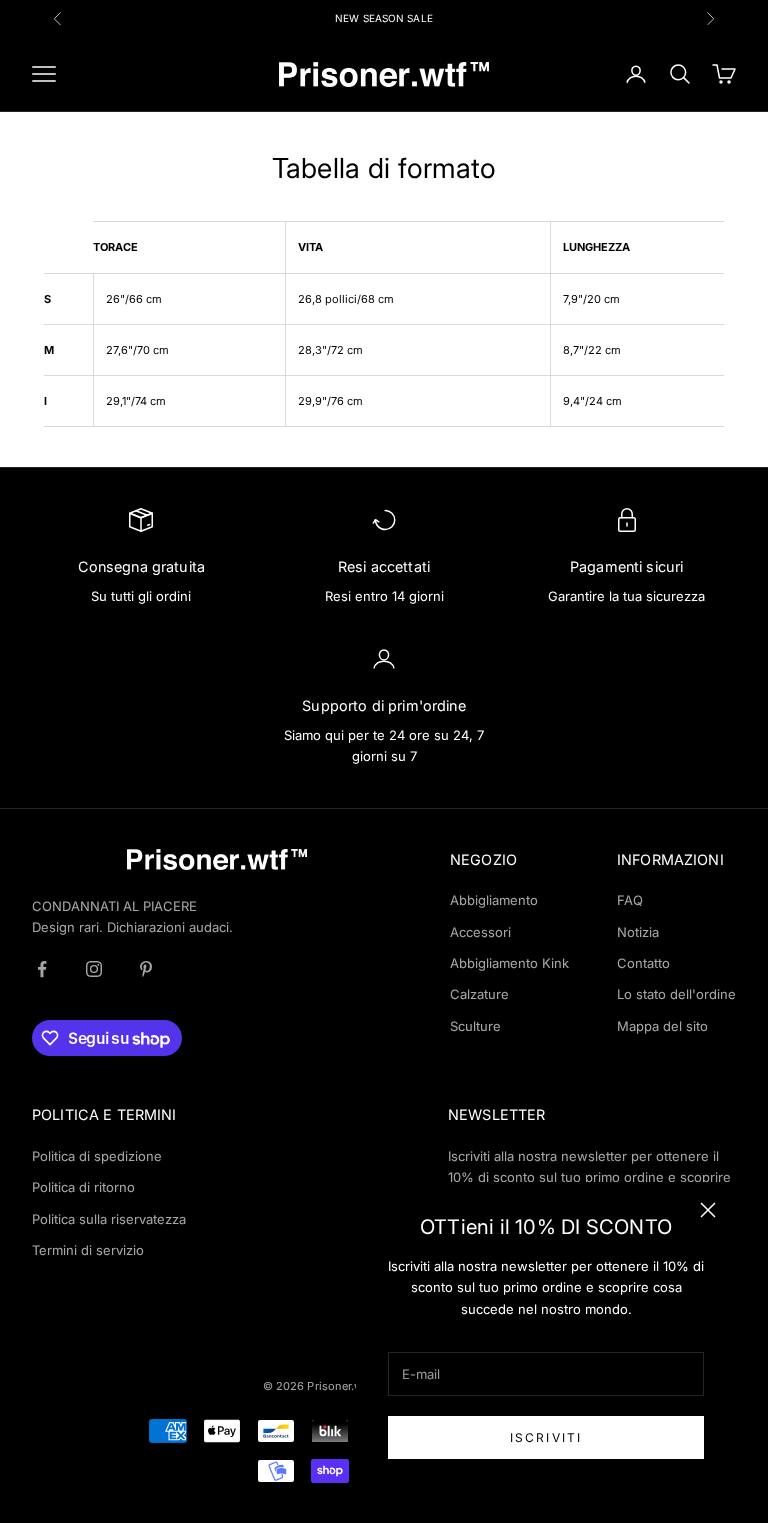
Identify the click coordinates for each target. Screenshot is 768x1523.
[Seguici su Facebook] (42, 969)
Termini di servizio (88, 1250)
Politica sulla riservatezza (109, 1219)
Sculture (475, 1026)
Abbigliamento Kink (509, 963)
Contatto (643, 963)
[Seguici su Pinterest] (146, 969)
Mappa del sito (662, 1026)
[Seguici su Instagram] (94, 969)
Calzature (479, 994)
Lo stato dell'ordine (676, 994)
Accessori (480, 932)
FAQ (630, 900)
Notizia (638, 932)
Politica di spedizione (97, 1156)
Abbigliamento (494, 900)
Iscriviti (546, 1437)
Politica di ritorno (83, 1187)
